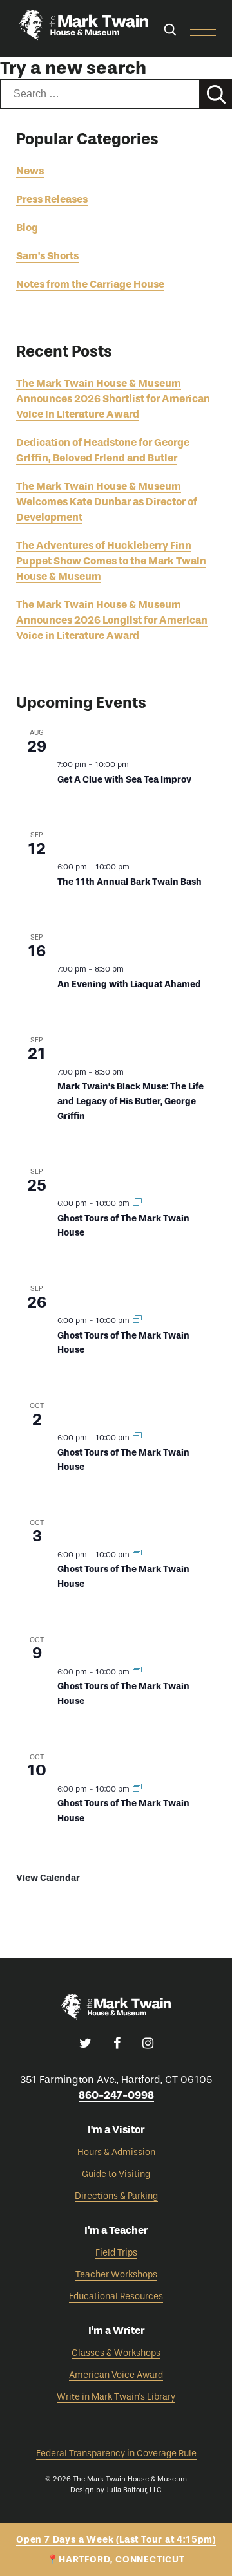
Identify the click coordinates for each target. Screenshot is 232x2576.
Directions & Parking (116, 2196)
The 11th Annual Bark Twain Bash (130, 882)
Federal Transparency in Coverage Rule (116, 2453)
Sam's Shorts (47, 256)
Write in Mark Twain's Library (116, 2397)
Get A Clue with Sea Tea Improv (124, 780)
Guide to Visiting (116, 2174)
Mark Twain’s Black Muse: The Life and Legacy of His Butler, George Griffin (130, 1101)
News (30, 171)
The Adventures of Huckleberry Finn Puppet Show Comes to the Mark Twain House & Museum (111, 561)
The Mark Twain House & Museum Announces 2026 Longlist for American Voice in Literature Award (112, 620)
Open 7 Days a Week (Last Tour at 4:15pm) (116, 2540)
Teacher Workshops (116, 2275)
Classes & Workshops (116, 2353)
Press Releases (52, 199)
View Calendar (48, 1878)
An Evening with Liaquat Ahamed (129, 984)
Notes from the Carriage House (90, 284)
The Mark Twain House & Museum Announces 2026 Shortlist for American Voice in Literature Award (113, 399)
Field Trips (116, 2253)
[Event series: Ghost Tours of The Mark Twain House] (137, 1203)
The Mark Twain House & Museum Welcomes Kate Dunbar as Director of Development (107, 502)
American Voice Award (116, 2375)
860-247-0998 (116, 2095)
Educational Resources (116, 2296)
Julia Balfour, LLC (134, 2490)
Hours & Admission (116, 2152)
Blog (27, 227)
